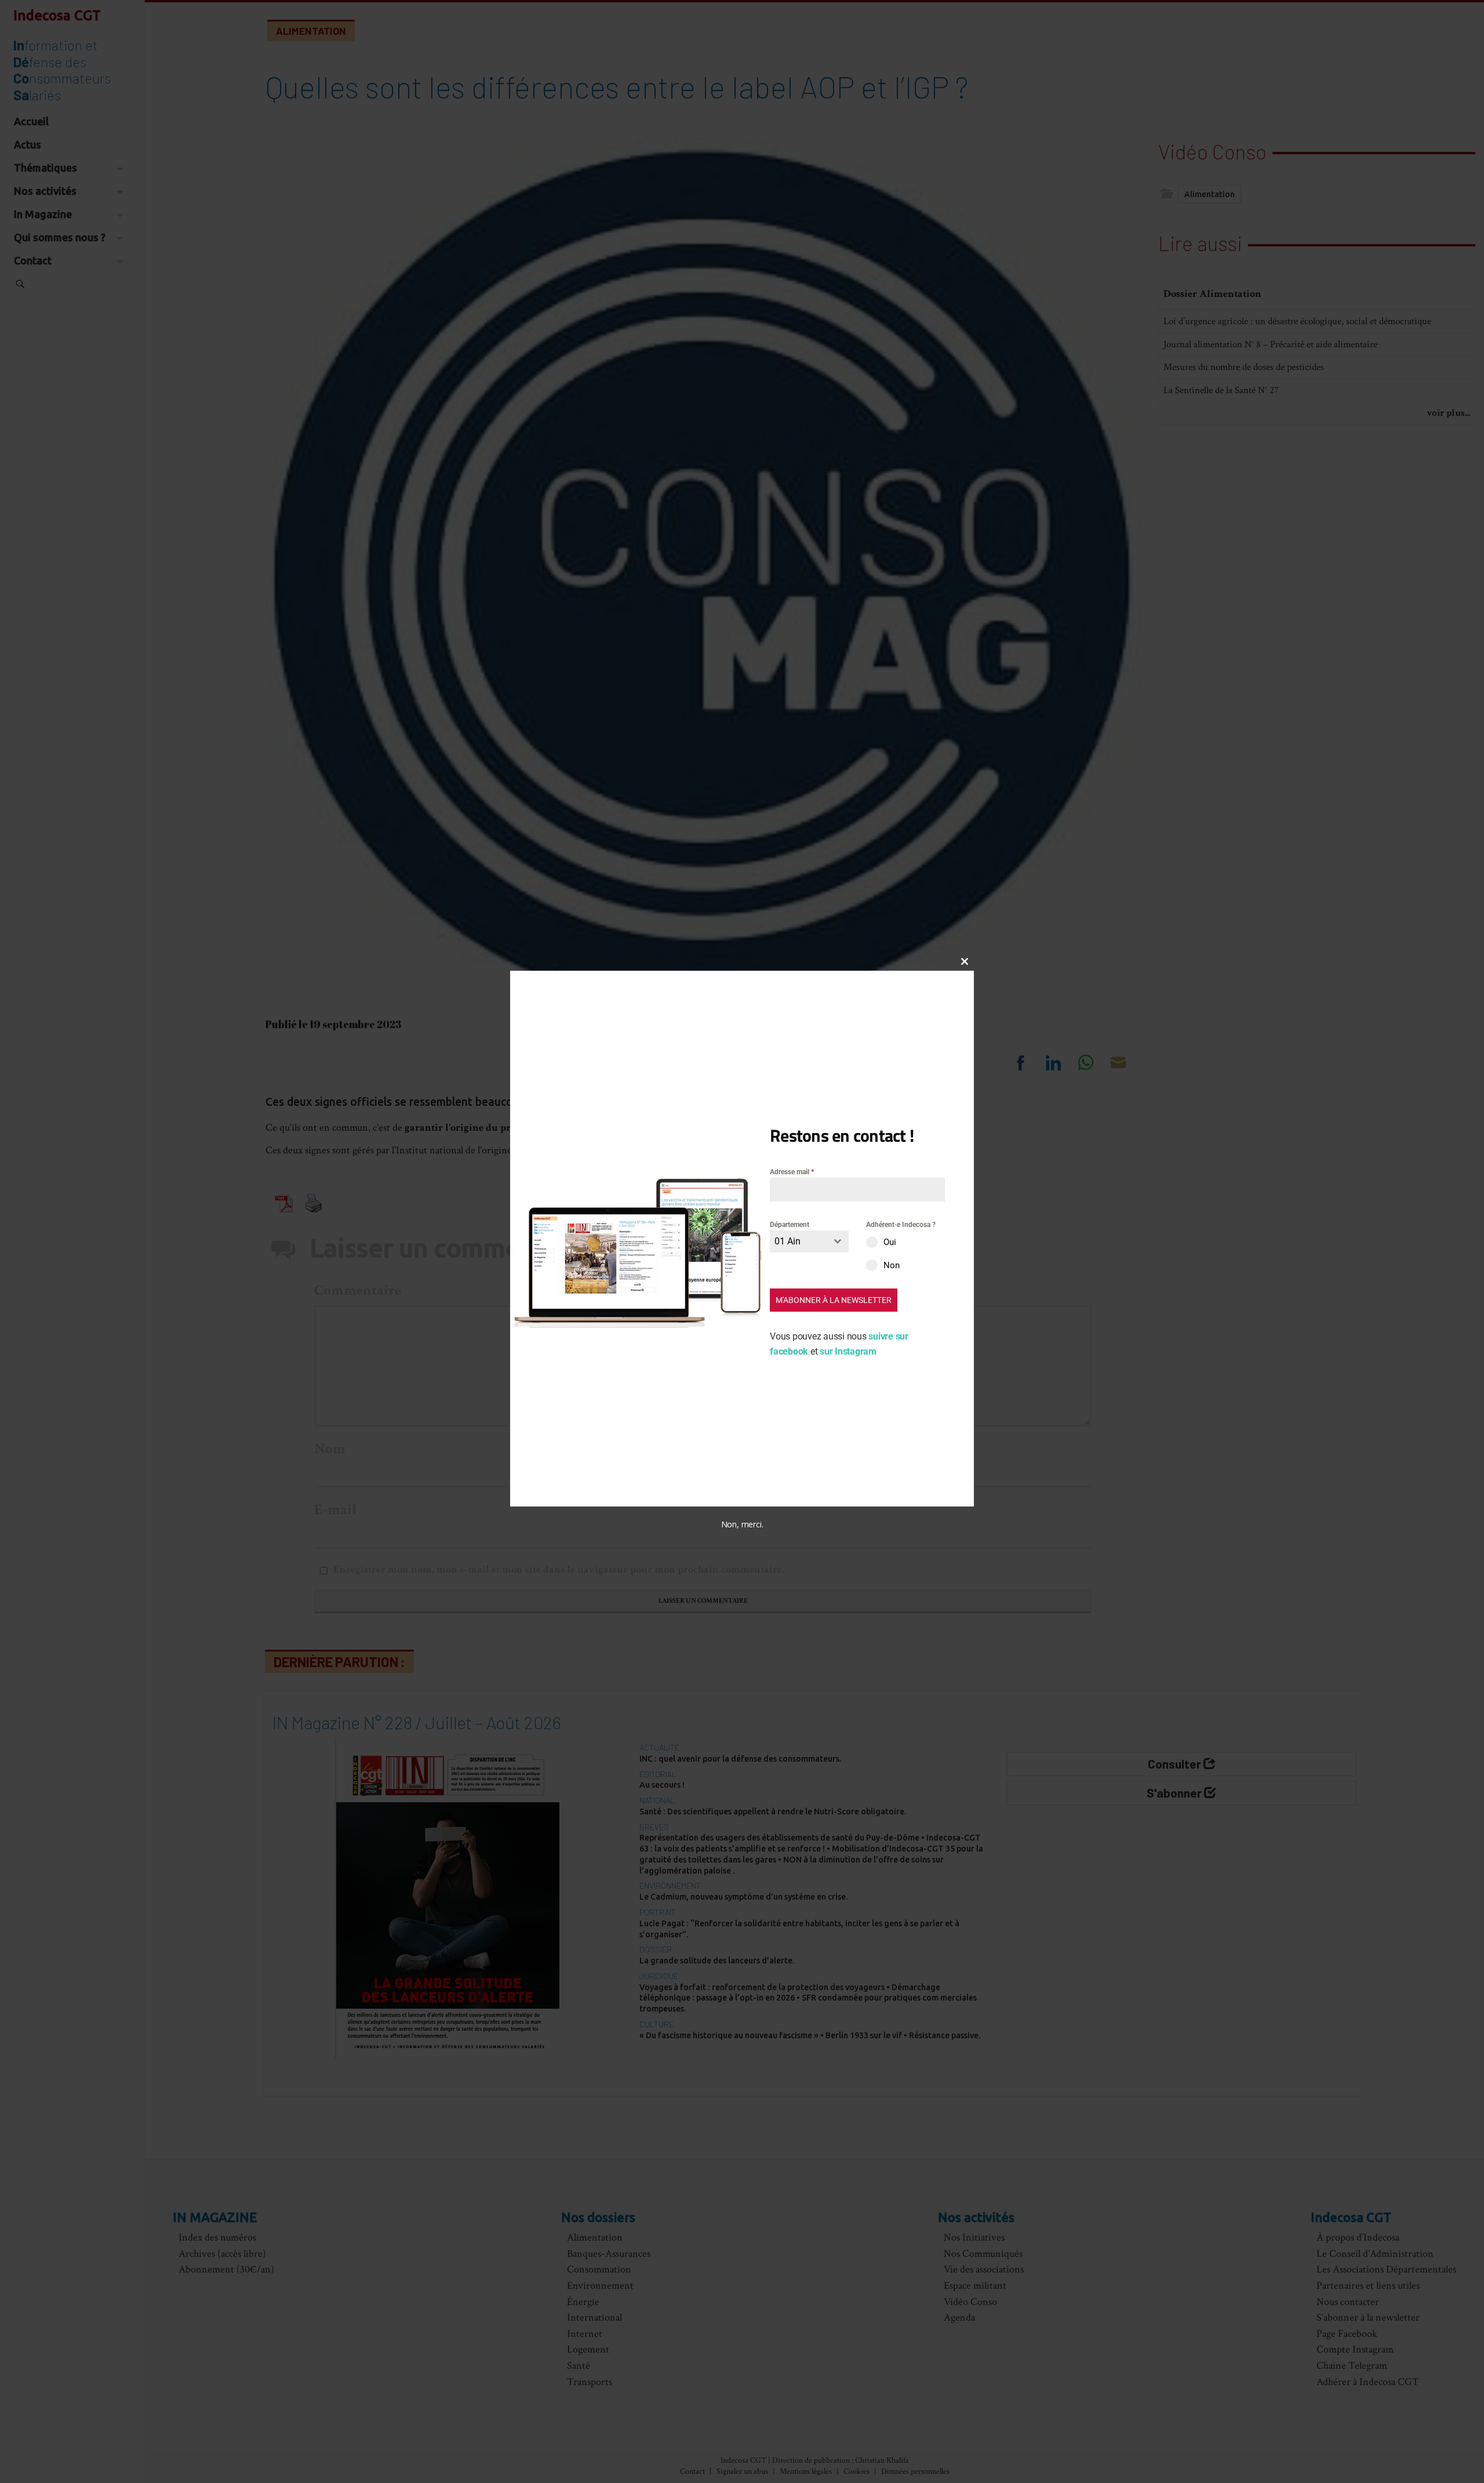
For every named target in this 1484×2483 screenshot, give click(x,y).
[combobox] (809, 1241)
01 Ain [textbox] (788, 1241)
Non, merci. (742, 1524)
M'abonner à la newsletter (834, 1300)
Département (790, 1225)
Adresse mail (792, 1172)
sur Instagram (848, 1351)
